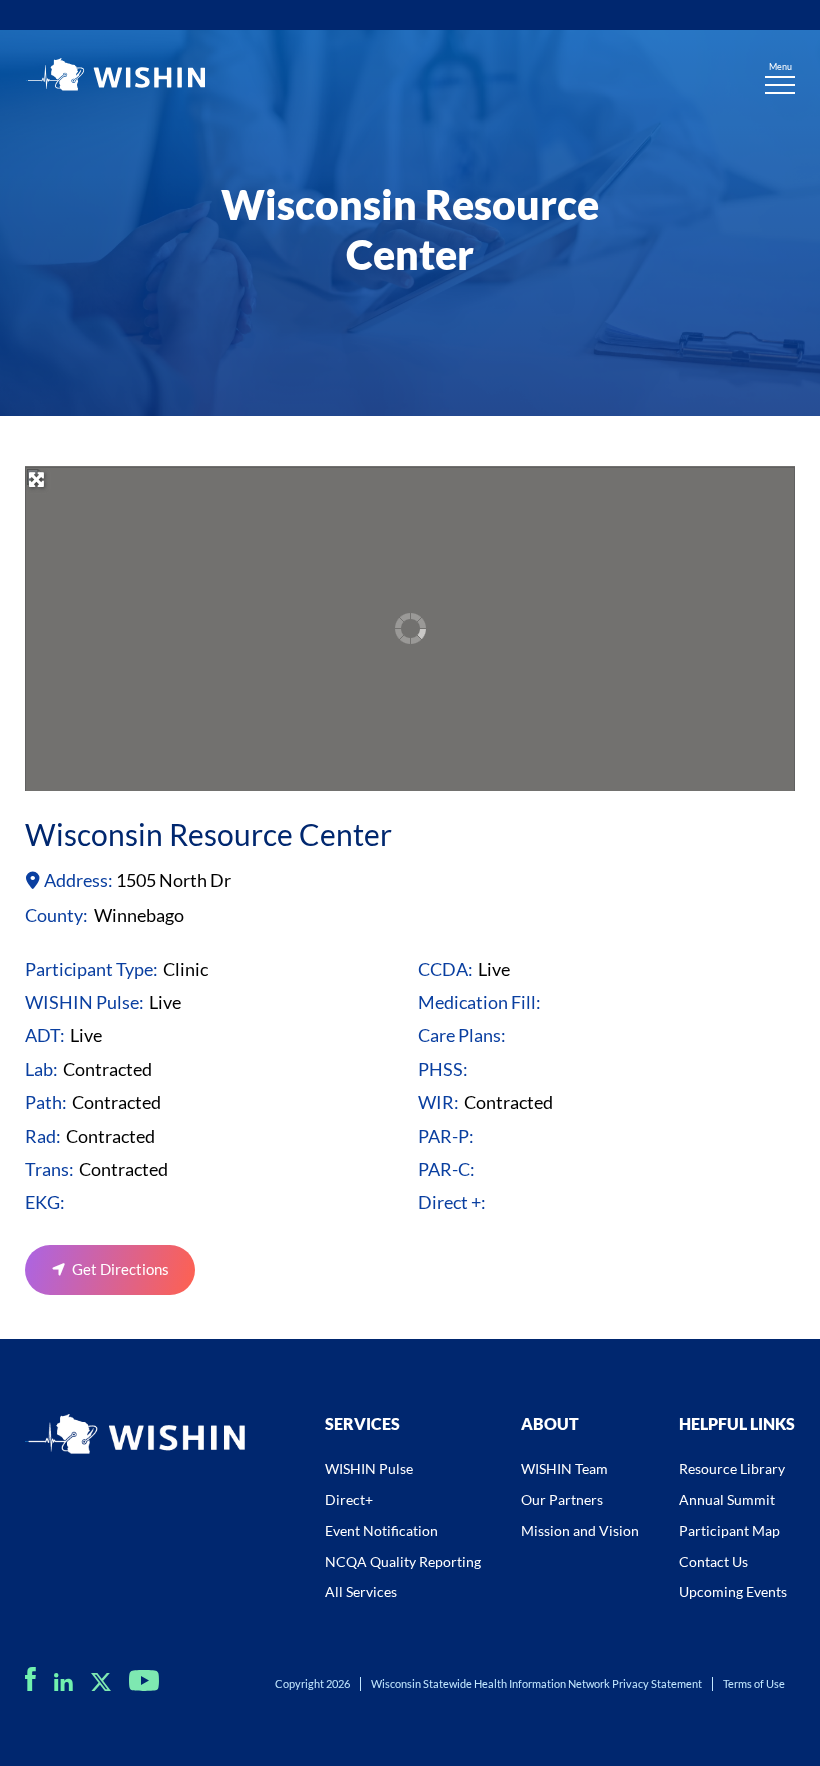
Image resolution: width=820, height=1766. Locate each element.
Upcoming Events (733, 1591)
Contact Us (713, 1561)
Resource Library (732, 1468)
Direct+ (349, 1499)
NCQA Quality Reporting (403, 1561)
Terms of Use (754, 1683)
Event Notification (381, 1530)
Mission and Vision (580, 1530)
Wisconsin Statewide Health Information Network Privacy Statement (536, 1683)
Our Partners (562, 1499)
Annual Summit (727, 1499)
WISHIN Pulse (369, 1468)
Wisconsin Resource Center (208, 834)
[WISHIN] (115, 77)
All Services (361, 1591)
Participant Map (729, 1530)
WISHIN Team (564, 1468)
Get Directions (120, 1269)
